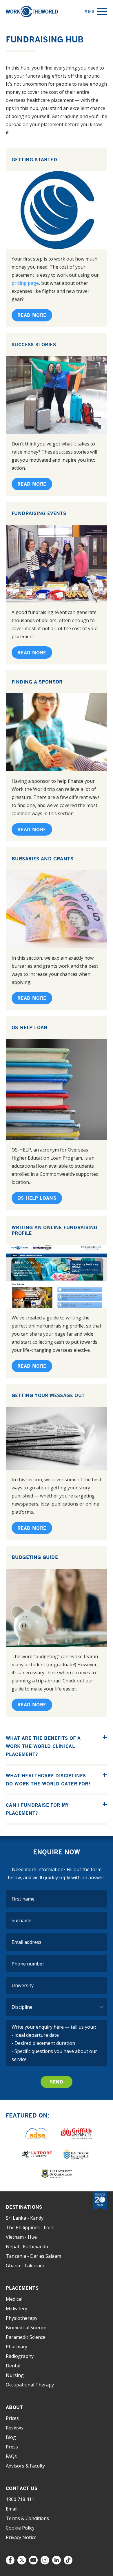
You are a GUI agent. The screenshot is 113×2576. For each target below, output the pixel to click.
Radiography (20, 2356)
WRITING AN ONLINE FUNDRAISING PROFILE (55, 1230)
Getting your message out (48, 1395)
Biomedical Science (26, 2328)
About (14, 2407)
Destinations (24, 2207)
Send (57, 2082)
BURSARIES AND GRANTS (42, 859)
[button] (102, 12)
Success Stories (34, 345)
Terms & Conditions (27, 2518)
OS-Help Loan (30, 1027)
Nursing (15, 2375)
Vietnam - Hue (21, 2237)
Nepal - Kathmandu (27, 2246)
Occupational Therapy (30, 2385)
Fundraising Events (39, 513)
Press (12, 2447)
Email (12, 2509)
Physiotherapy (22, 2318)
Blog (11, 2437)
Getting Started (34, 160)
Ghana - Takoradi (25, 2266)
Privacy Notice (21, 2537)
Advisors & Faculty (25, 2466)
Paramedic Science (26, 2337)
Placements (22, 2288)
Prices (12, 2418)
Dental (13, 2366)
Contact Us (22, 2488)
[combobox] (57, 1985)
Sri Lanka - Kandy (25, 2218)
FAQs (11, 2456)
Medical (14, 2299)
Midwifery (17, 2309)
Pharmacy (17, 2347)
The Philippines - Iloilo (30, 2227)
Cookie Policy (20, 2528)
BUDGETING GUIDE (35, 1557)
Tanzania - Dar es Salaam (33, 2256)
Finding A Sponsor (37, 682)
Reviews (14, 2428)
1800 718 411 (20, 2499)
